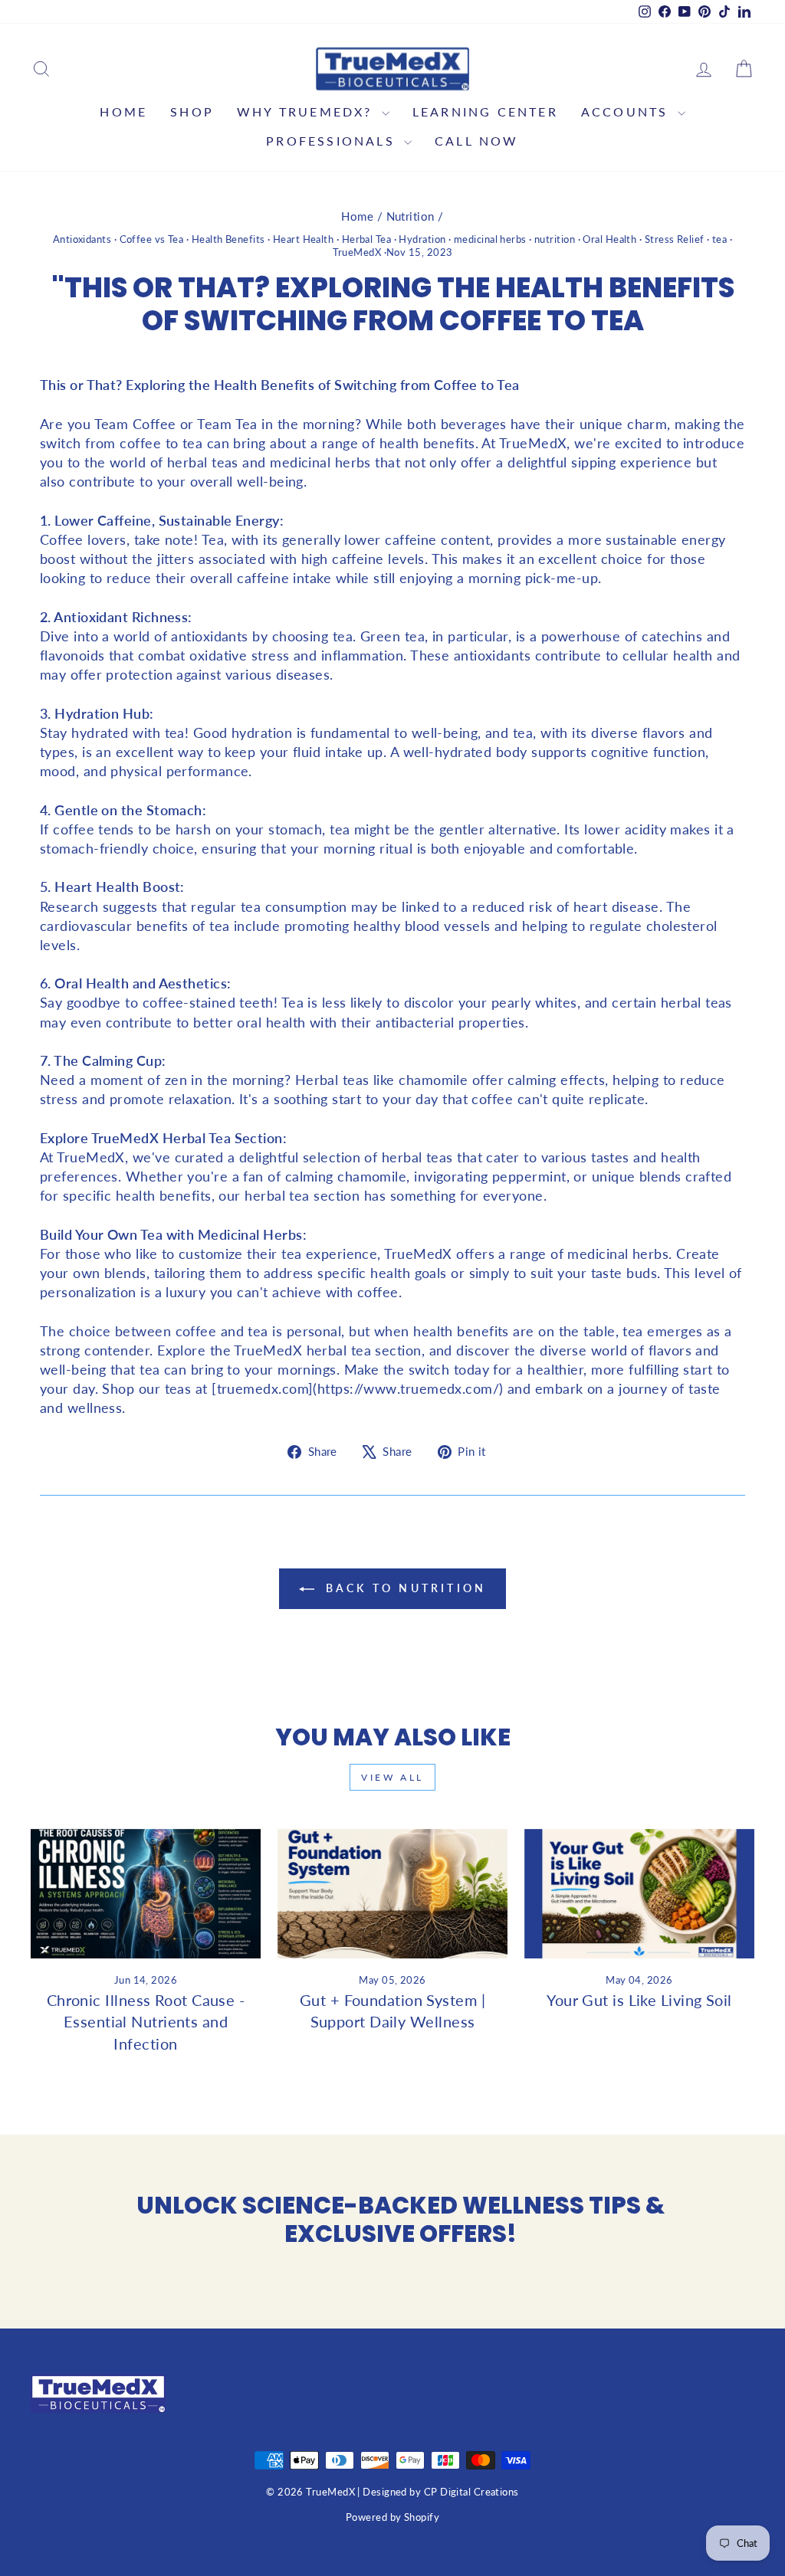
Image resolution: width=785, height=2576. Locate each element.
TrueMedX (357, 252)
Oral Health (609, 239)
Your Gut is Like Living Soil (639, 2000)
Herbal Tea (367, 239)
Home (123, 111)
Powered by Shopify (392, 2517)
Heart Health (303, 239)
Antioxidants (82, 239)
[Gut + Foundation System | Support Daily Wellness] (392, 1894)
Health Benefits (228, 239)
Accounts (627, 111)
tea (719, 239)
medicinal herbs (490, 239)
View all (392, 1777)
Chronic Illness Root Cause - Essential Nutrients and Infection (146, 2021)
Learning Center (485, 111)
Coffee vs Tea (152, 239)
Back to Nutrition (404, 1588)
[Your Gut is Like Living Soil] (639, 1894)
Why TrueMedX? (307, 111)
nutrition (555, 239)
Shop (192, 111)
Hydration (422, 239)
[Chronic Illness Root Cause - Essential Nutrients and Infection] (146, 1894)
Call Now (477, 141)
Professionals (333, 141)
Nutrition (411, 216)
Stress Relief (675, 239)
